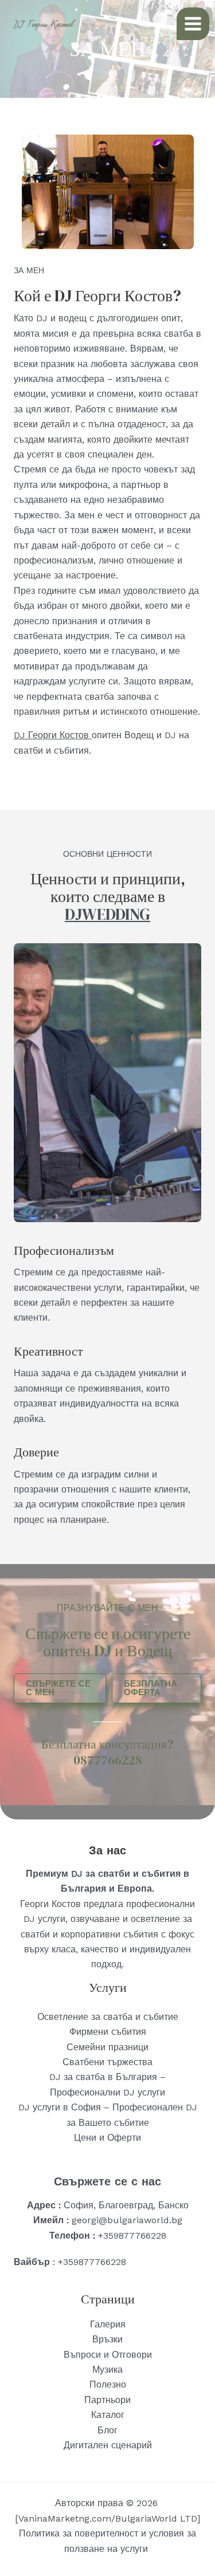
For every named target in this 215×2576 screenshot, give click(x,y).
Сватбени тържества (107, 2062)
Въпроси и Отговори (108, 2355)
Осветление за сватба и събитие (108, 2017)
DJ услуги (44, 1919)
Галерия (108, 2324)
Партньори (107, 2400)
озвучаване (95, 1919)
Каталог (108, 2415)
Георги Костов (50, 1904)
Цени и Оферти (107, 2138)
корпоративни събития (110, 1934)
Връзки (107, 2339)
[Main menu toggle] (193, 24)
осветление (157, 1919)
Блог (107, 2430)
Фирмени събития (108, 2032)
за (187, 1919)
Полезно (108, 2384)
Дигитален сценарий (108, 2445)
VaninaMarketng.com (65, 2518)
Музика (107, 2370)
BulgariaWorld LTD (156, 2518)
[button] (60, 1688)
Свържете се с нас (107, 2181)
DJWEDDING (107, 914)
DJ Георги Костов (53, 735)
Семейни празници (107, 2047)
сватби (35, 1934)
